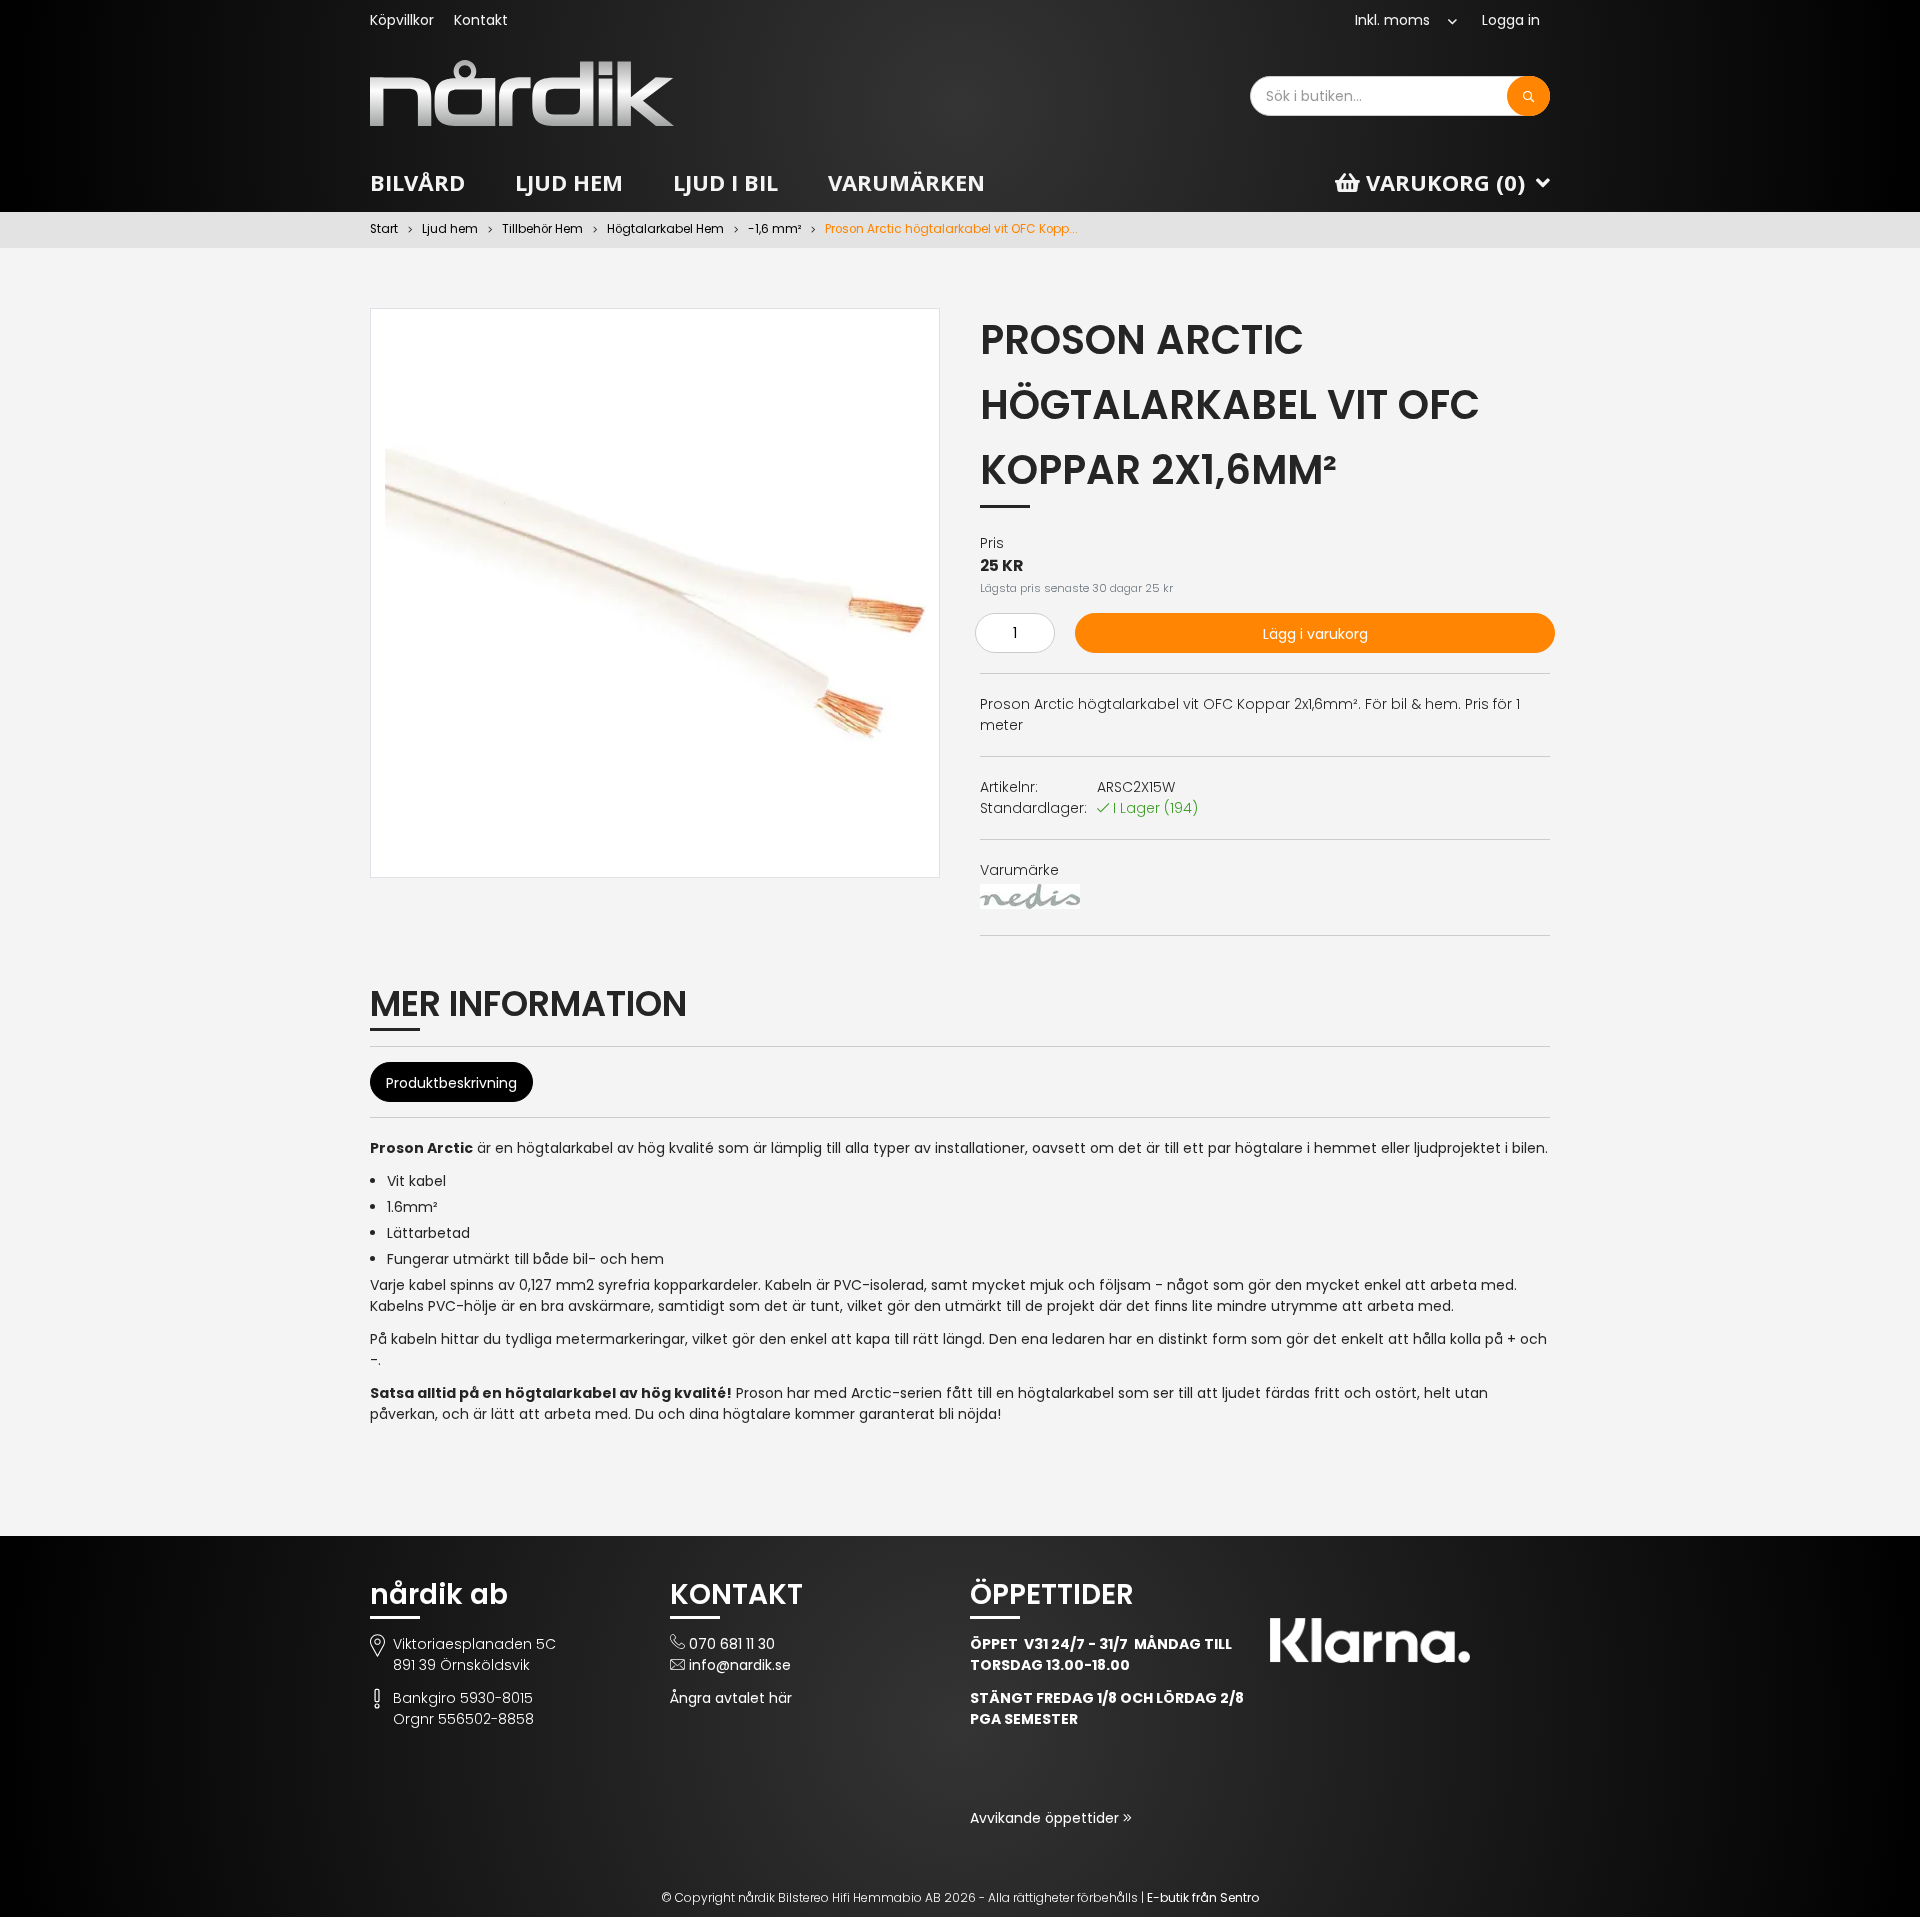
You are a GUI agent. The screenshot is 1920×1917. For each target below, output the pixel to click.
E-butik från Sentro (1203, 1897)
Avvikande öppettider (1046, 1818)
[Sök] (1528, 96)
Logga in (1511, 20)
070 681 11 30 (732, 1644)
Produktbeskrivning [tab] (451, 1083)
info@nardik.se (740, 1665)
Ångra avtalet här (731, 1698)
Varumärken (906, 182)
